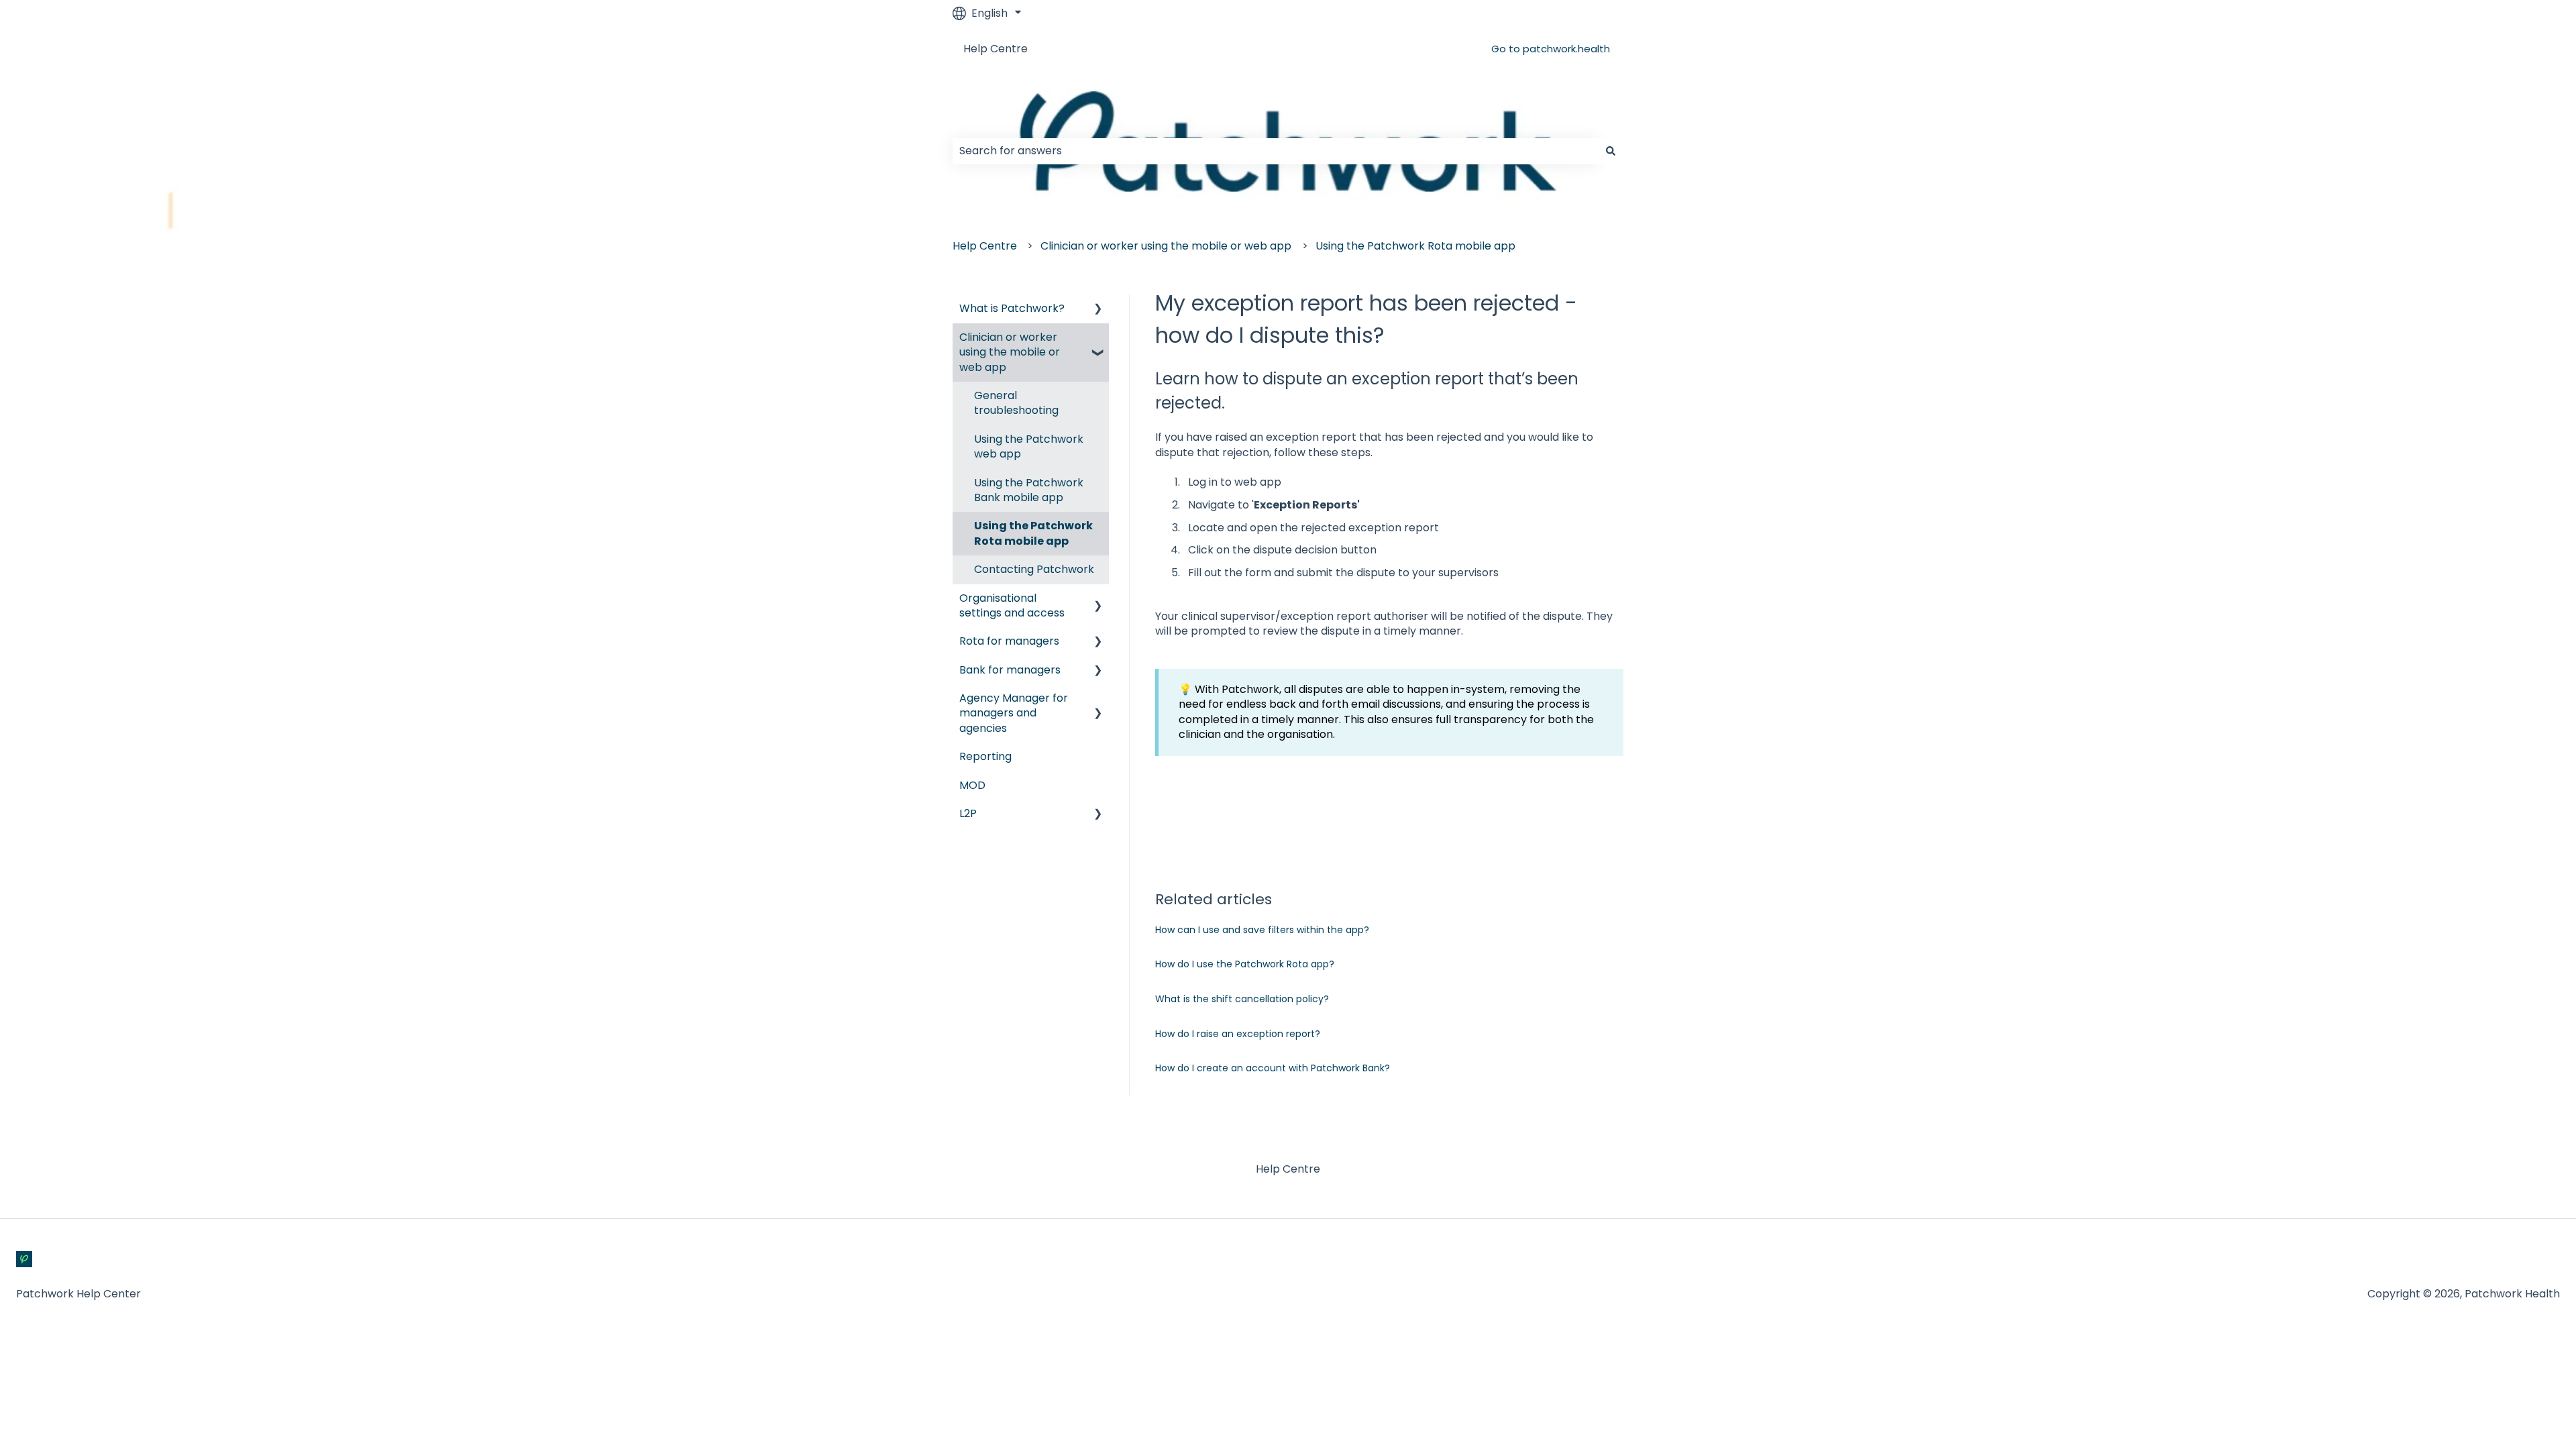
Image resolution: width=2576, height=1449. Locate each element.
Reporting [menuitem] (985, 756)
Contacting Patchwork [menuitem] (1034, 569)
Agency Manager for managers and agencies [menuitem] (1014, 713)
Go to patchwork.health (1551, 49)
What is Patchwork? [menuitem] (1012, 308)
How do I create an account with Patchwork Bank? (1273, 1068)
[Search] (1611, 151)
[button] (1098, 310)
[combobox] (1275, 151)
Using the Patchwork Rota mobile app (1415, 246)
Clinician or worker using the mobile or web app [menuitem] (1010, 352)
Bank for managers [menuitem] (1010, 670)
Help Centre (996, 49)
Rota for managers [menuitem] (1009, 641)
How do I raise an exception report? (1238, 1034)
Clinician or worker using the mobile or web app (1166, 246)
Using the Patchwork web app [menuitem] (1029, 446)
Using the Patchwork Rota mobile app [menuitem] (1033, 533)
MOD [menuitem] (972, 785)
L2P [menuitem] (968, 813)
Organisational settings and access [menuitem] (1012, 605)
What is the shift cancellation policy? (1242, 999)
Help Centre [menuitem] (1288, 1169)
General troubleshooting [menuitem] (1016, 403)
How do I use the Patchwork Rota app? (1245, 964)
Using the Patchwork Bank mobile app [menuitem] (1029, 490)
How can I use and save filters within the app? (1262, 930)
